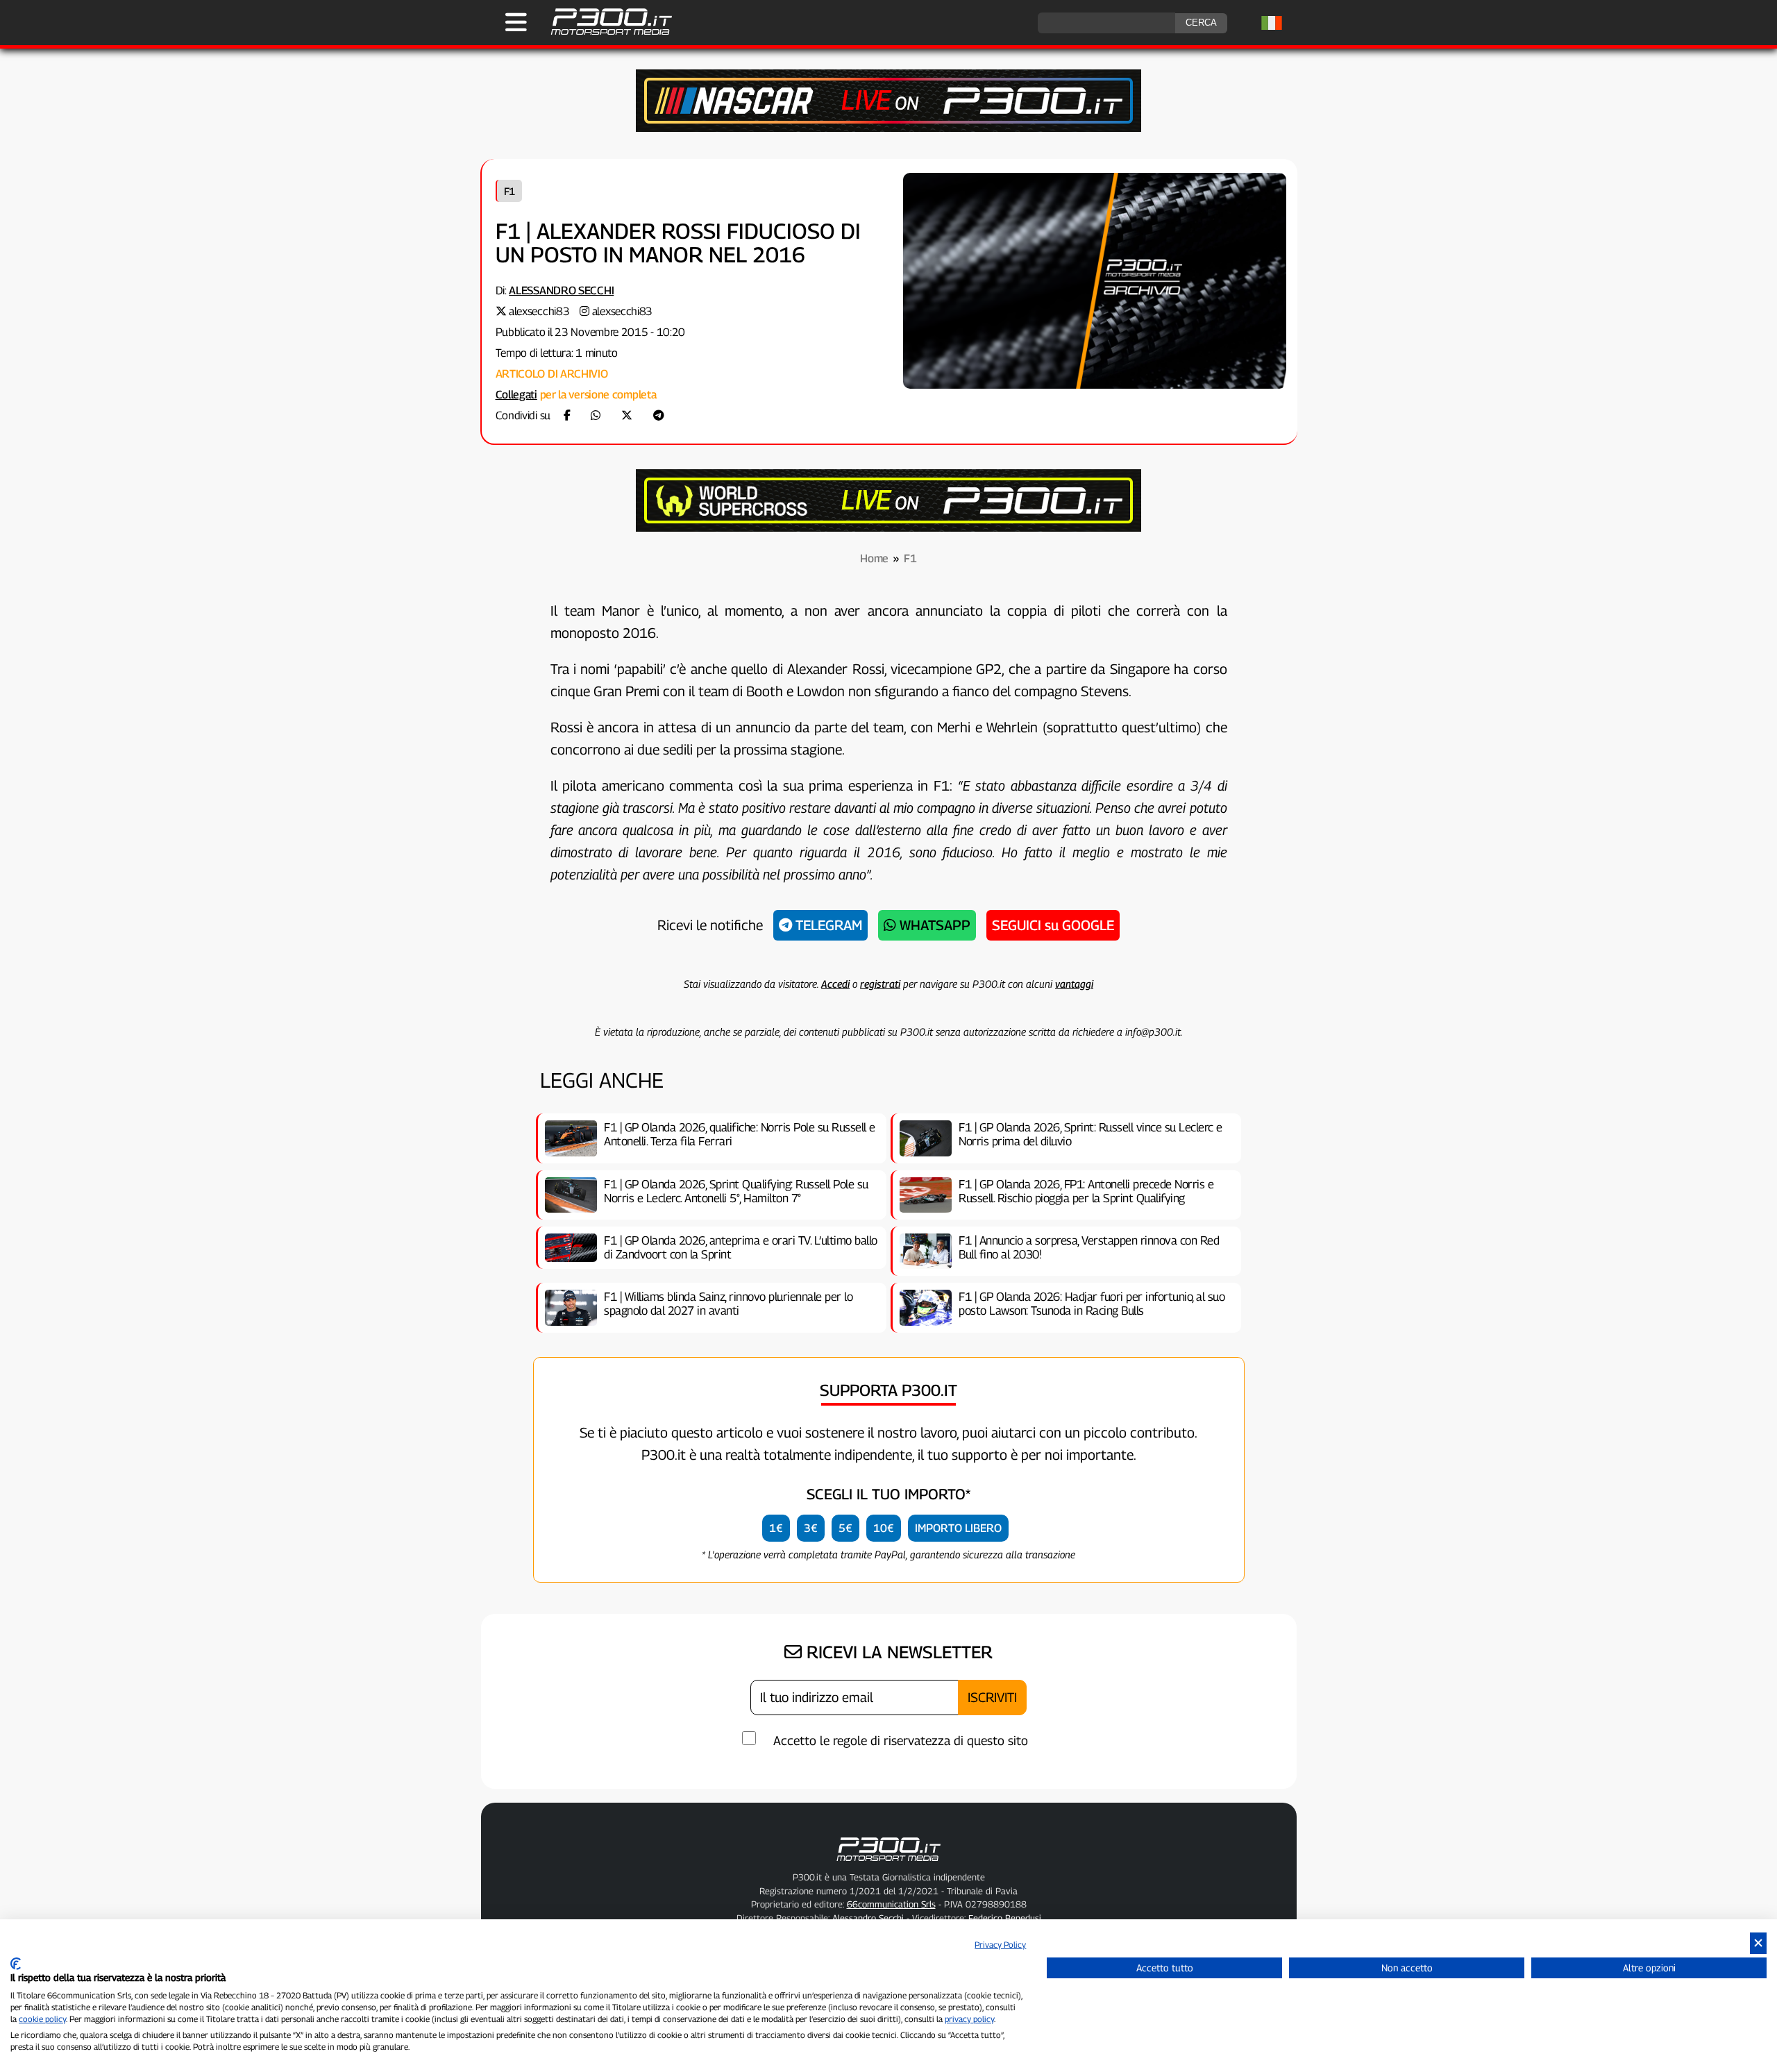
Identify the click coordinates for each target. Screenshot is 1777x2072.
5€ (845, 1528)
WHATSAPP (933, 925)
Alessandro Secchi (561, 290)
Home (874, 558)
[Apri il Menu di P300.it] (516, 22)
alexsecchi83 (539, 311)
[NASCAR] (888, 128)
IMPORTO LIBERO (958, 1528)
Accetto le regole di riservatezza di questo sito (901, 1741)
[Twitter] (627, 415)
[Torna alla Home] (888, 1864)
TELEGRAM (827, 925)
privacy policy (969, 2019)
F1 (509, 191)
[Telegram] (659, 415)
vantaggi (1074, 984)
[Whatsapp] (596, 415)
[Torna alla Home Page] (604, 33)
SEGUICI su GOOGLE (1053, 925)
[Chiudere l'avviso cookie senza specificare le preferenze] (1758, 1943)
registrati (880, 984)
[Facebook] (567, 415)
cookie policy (42, 2019)
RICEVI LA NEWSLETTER (897, 1652)
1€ (776, 1528)
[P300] (888, 528)
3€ (811, 1528)
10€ (884, 1528)
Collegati (516, 395)
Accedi (835, 984)
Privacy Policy (1000, 1945)
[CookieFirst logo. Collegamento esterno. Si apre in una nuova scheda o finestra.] (16, 1964)
